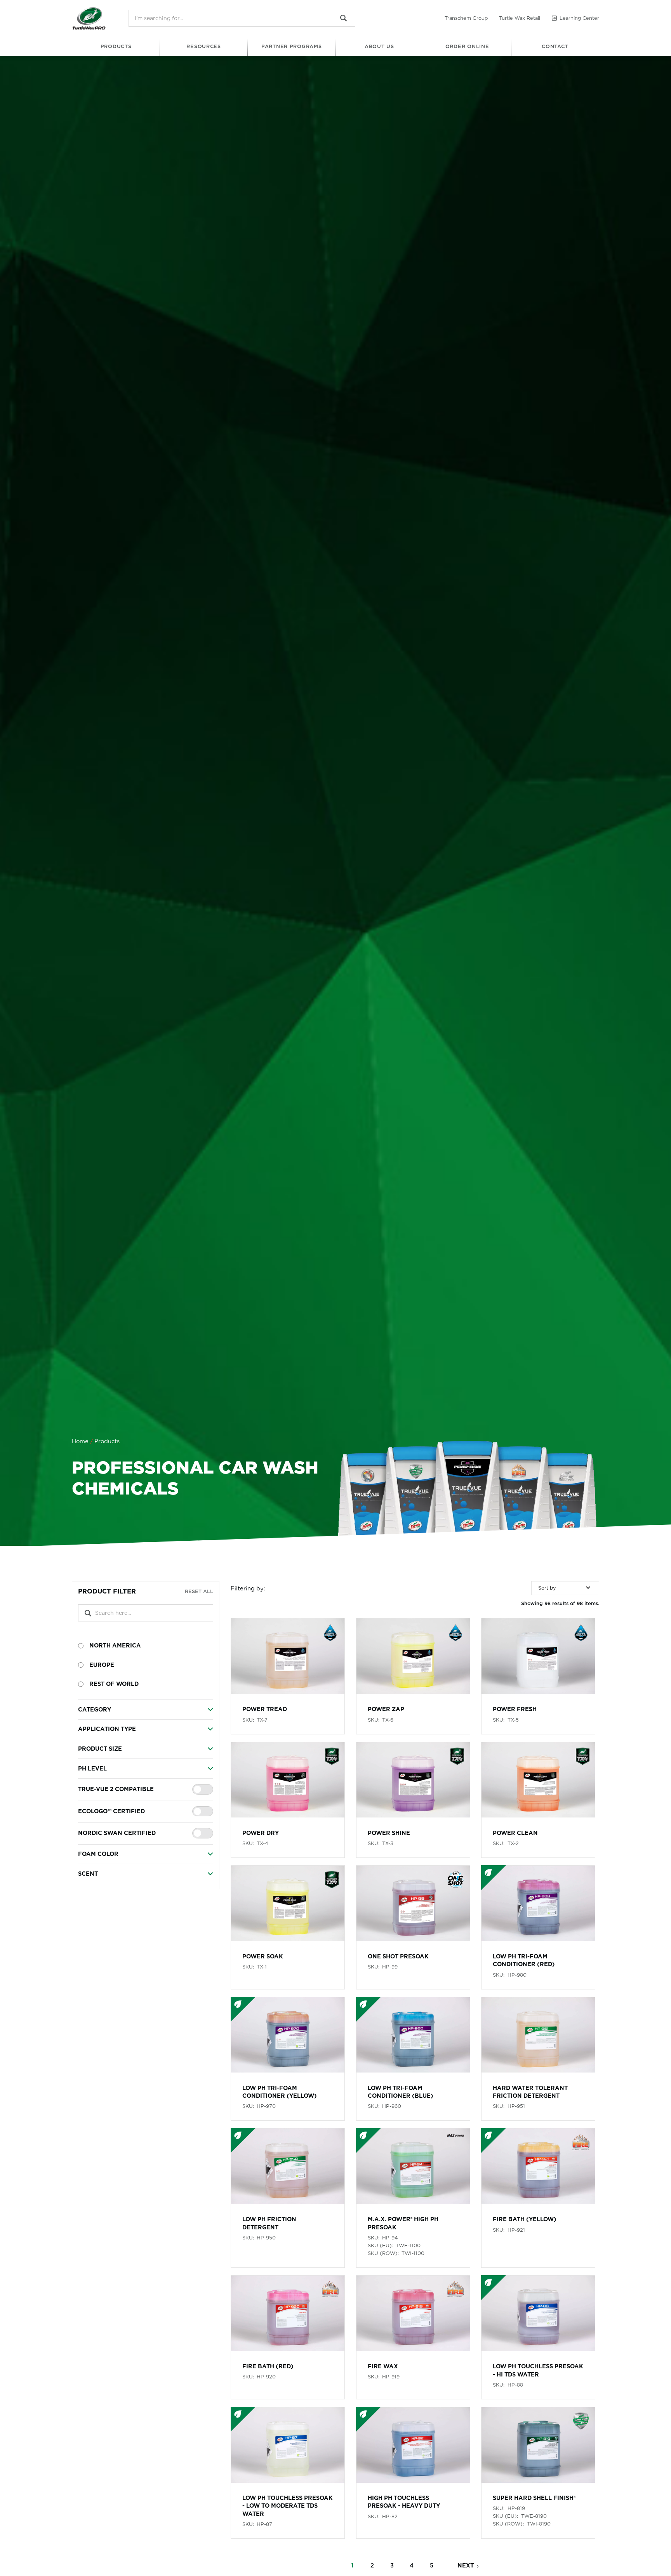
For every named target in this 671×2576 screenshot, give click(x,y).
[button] (116, 47)
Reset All (199, 1591)
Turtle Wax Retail (520, 18)
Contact (555, 46)
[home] (89, 18)
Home (80, 1441)
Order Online (467, 46)
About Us (379, 46)
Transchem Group (466, 18)
